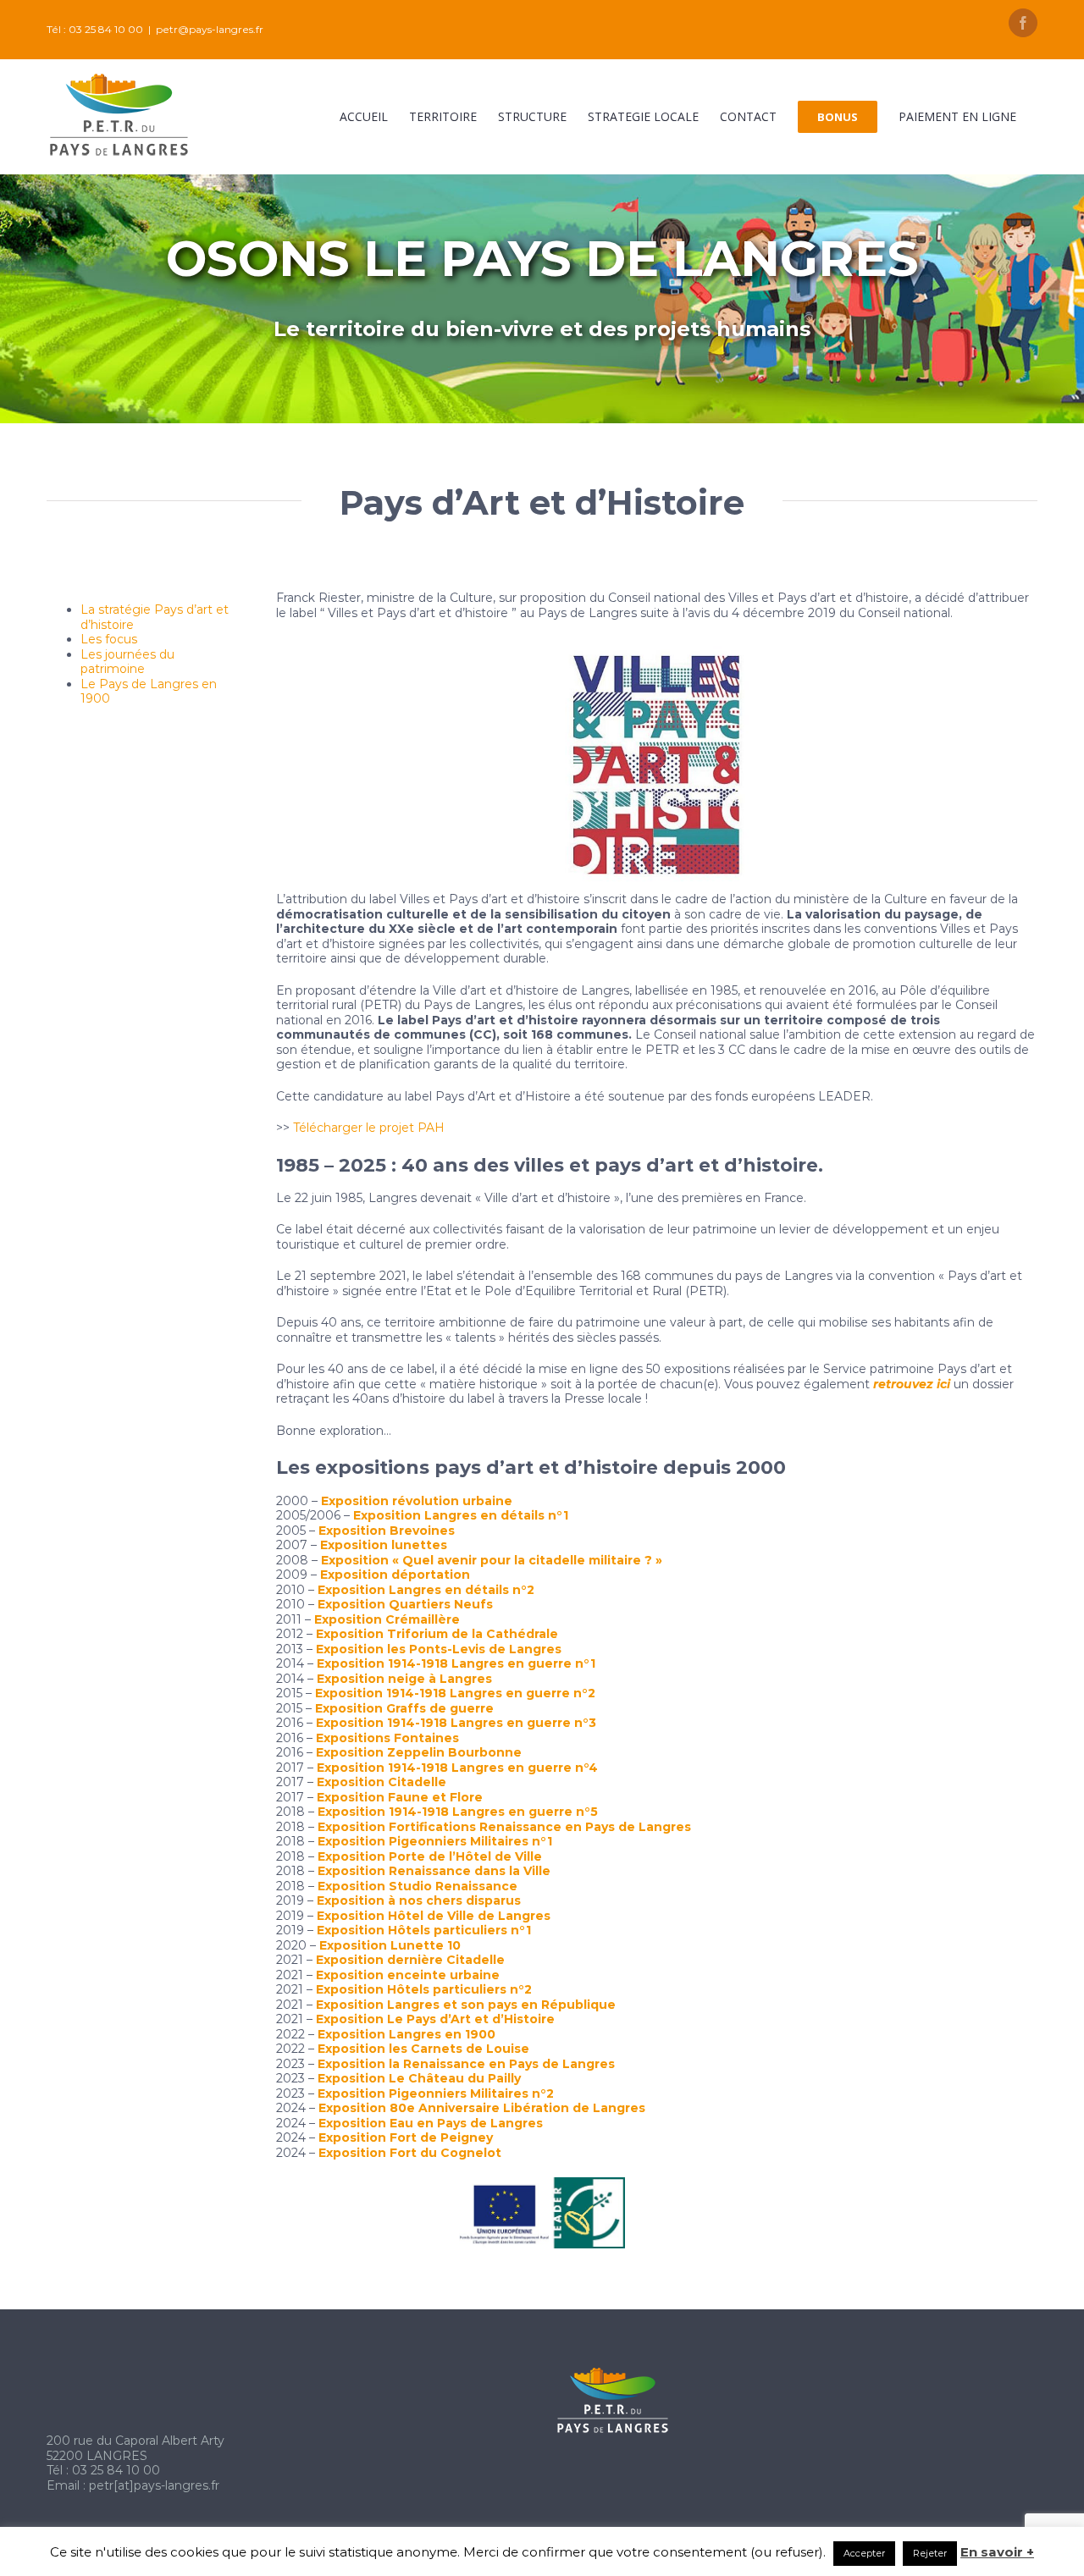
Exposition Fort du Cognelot (410, 2153)
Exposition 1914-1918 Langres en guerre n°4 (457, 1768)
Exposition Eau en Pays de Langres (431, 2123)
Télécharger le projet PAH (369, 1128)
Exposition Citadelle (382, 1782)
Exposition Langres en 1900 (406, 2034)
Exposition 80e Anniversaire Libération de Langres (482, 2108)
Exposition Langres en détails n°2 (426, 1590)
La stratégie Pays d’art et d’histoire (155, 617)
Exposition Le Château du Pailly (419, 2078)
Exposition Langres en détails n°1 (461, 1515)
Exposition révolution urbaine (417, 1501)
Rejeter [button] (930, 2553)
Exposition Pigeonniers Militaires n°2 (436, 2093)
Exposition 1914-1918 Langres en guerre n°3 (456, 1723)
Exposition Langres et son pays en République (466, 2005)
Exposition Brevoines (387, 1531)
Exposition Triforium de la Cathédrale (437, 1634)
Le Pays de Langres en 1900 (149, 692)
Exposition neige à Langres (404, 1679)
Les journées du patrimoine (127, 662)
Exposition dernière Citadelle (410, 1960)
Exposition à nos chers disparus (419, 1900)
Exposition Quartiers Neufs (405, 1604)
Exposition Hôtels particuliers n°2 (424, 1989)
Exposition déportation (395, 1575)
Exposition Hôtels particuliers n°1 (424, 1930)
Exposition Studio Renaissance (418, 1886)
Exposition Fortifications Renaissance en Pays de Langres (504, 1827)
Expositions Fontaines (387, 1738)
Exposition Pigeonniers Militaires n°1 (435, 1841)
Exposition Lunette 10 (390, 1945)
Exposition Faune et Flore (400, 1797)
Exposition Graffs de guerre (404, 1708)
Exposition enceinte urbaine (408, 1975)
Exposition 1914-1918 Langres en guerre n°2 (455, 1693)
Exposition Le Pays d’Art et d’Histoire (435, 2019)
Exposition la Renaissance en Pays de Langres (466, 2064)
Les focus (109, 639)
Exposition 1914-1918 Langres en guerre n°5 (458, 1812)
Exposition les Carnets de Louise (423, 2049)
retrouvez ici (912, 1384)
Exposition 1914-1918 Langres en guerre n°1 (456, 1663)
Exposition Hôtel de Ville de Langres (434, 1916)
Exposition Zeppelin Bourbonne (419, 1752)
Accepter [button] (864, 2553)
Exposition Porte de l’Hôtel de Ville (430, 1856)
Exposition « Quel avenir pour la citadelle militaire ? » (492, 1560)
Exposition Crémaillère (387, 1619)
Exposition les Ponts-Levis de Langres (439, 1649)
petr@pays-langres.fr (210, 29)
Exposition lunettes (384, 1545)
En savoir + (997, 2552)
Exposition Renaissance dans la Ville (434, 1871)
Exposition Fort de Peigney (406, 2137)
